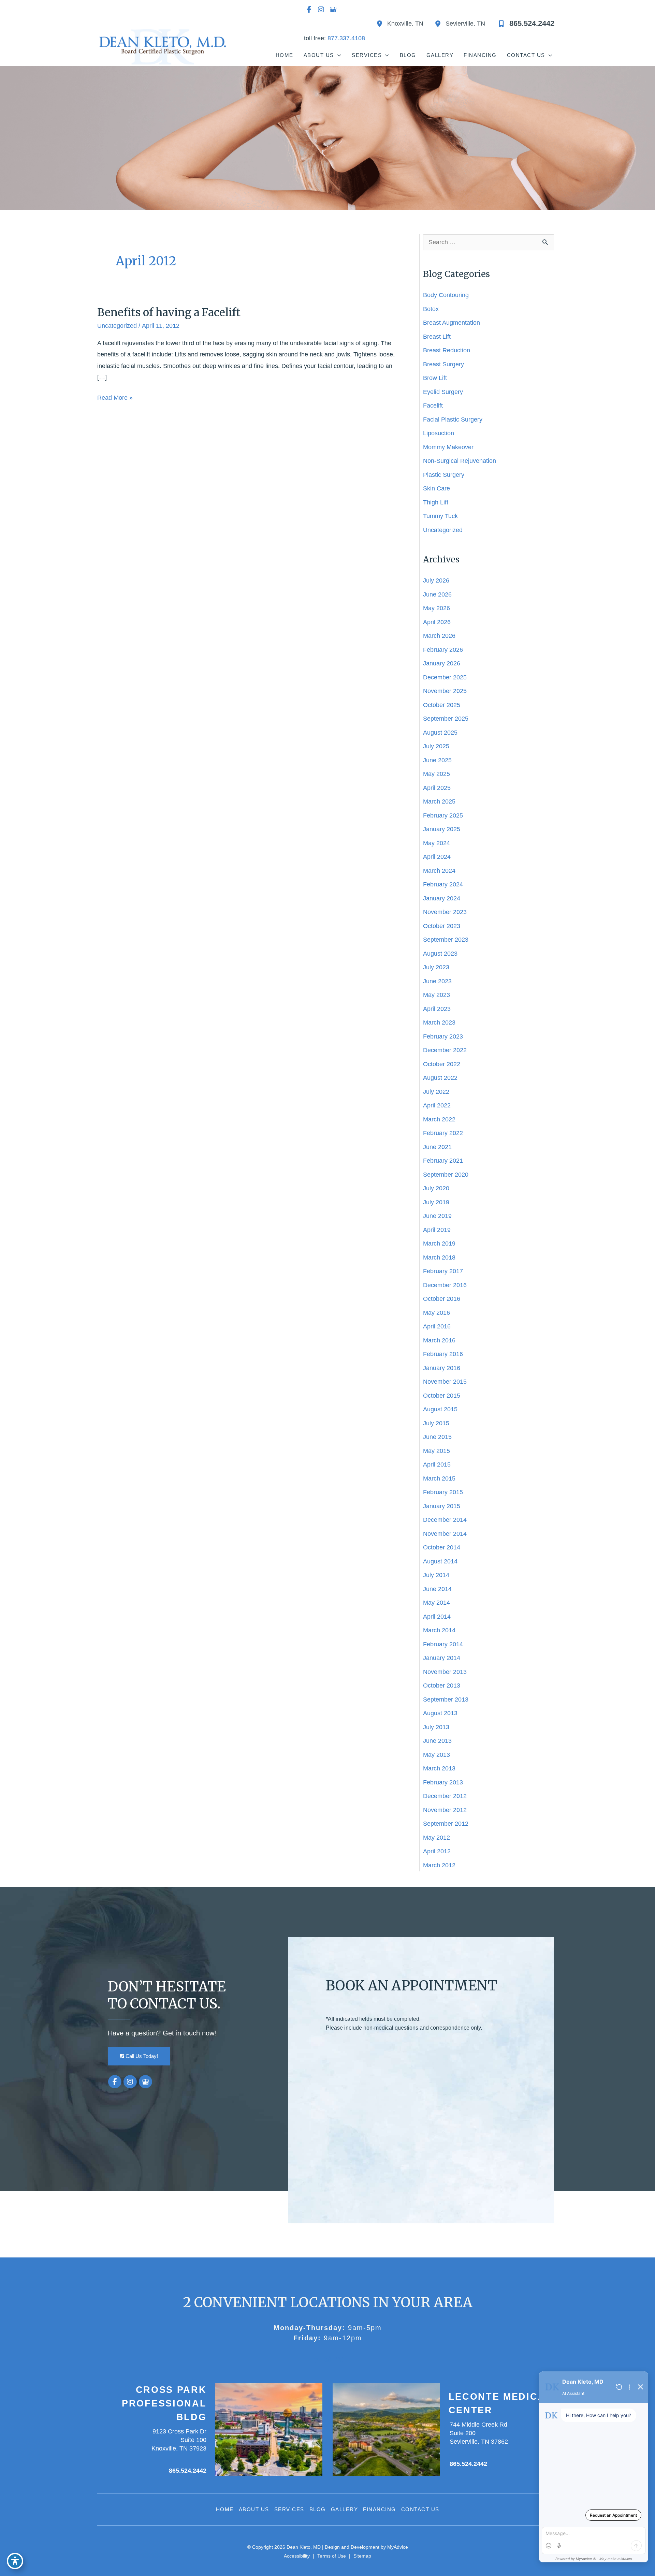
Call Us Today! (141, 2056)
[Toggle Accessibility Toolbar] (15, 2561)
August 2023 (440, 954)
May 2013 (436, 1755)
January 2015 (442, 1506)
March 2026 (439, 636)
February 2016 (443, 1354)
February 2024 (443, 884)
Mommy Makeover (449, 447)
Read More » (115, 399)
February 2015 (443, 1492)
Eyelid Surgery (443, 392)
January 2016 (442, 1368)
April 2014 (437, 1617)
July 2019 (436, 1202)
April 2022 (437, 1105)
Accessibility (297, 2556)
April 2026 (437, 622)
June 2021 (437, 1147)
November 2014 (445, 1534)
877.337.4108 (346, 38)
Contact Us (420, 2509)
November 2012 (445, 1810)
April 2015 (437, 1464)
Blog (318, 2509)
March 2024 (439, 871)
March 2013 (439, 1768)
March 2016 (439, 1340)
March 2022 (439, 1119)
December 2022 (445, 1050)
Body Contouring (446, 295)
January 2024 (442, 898)
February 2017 (443, 1271)
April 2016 (437, 1326)
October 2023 (442, 926)
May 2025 (436, 774)
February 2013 (443, 1782)
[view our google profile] (333, 10)
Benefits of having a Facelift (169, 312)
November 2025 (445, 691)
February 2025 (443, 815)
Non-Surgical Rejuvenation (460, 461)
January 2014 (442, 1658)
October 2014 (442, 1547)
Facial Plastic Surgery (453, 419)
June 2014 (437, 1589)
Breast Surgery (443, 364)
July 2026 (436, 580)
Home (225, 2509)
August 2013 (440, 1713)
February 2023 (443, 1036)
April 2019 (437, 1230)
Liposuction (439, 433)
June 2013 (437, 1741)
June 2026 (437, 594)
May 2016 (436, 1313)
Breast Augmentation (452, 323)
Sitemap (362, 2556)
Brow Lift (435, 378)
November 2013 (445, 1672)
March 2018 (439, 1257)
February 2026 (443, 650)
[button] (139, 2056)
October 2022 (442, 1064)
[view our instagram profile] (321, 10)
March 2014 (439, 1630)
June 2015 (437, 1437)
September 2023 (446, 940)
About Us (254, 2509)
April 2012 (437, 1851)
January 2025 (442, 829)
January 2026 (442, 663)
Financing (380, 2509)
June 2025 (437, 760)
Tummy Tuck (440, 516)
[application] (338, 55)
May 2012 (436, 1838)
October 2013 (442, 1686)
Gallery (345, 2509)
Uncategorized (117, 326)
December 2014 (445, 1520)
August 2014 (440, 1561)
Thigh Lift (436, 502)
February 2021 (443, 1161)
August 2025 (440, 733)
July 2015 (436, 1423)
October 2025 (442, 705)
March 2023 (439, 1022)
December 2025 (445, 677)
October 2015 (442, 1396)
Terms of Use (332, 2556)
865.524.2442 (188, 2471)
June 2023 (437, 981)
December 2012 (445, 1796)
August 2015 (440, 1409)
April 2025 (437, 788)
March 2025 (439, 801)
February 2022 (443, 1133)
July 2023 (436, 967)
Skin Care (436, 488)
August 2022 (440, 1078)
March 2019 (439, 1243)
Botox (431, 309)
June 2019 (437, 1216)
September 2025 (446, 719)
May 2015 (436, 1451)
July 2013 (436, 1727)
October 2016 (442, 1299)
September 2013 (446, 1699)
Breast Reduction (447, 350)
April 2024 (437, 857)
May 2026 (436, 608)
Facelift (433, 406)
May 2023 (436, 995)
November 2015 (445, 1382)
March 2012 (439, 1865)
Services (289, 2509)
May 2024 (436, 843)
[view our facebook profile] (309, 10)
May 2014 (436, 1603)
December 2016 (445, 1285)
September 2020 (446, 1175)
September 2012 (446, 1824)
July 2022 (436, 1092)
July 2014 (436, 1575)
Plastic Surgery (444, 475)
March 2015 (439, 1478)
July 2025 (436, 746)
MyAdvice (397, 2547)
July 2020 (436, 1188)
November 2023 (445, 912)
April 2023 (437, 1009)
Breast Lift (437, 337)
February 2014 (443, 1644)
